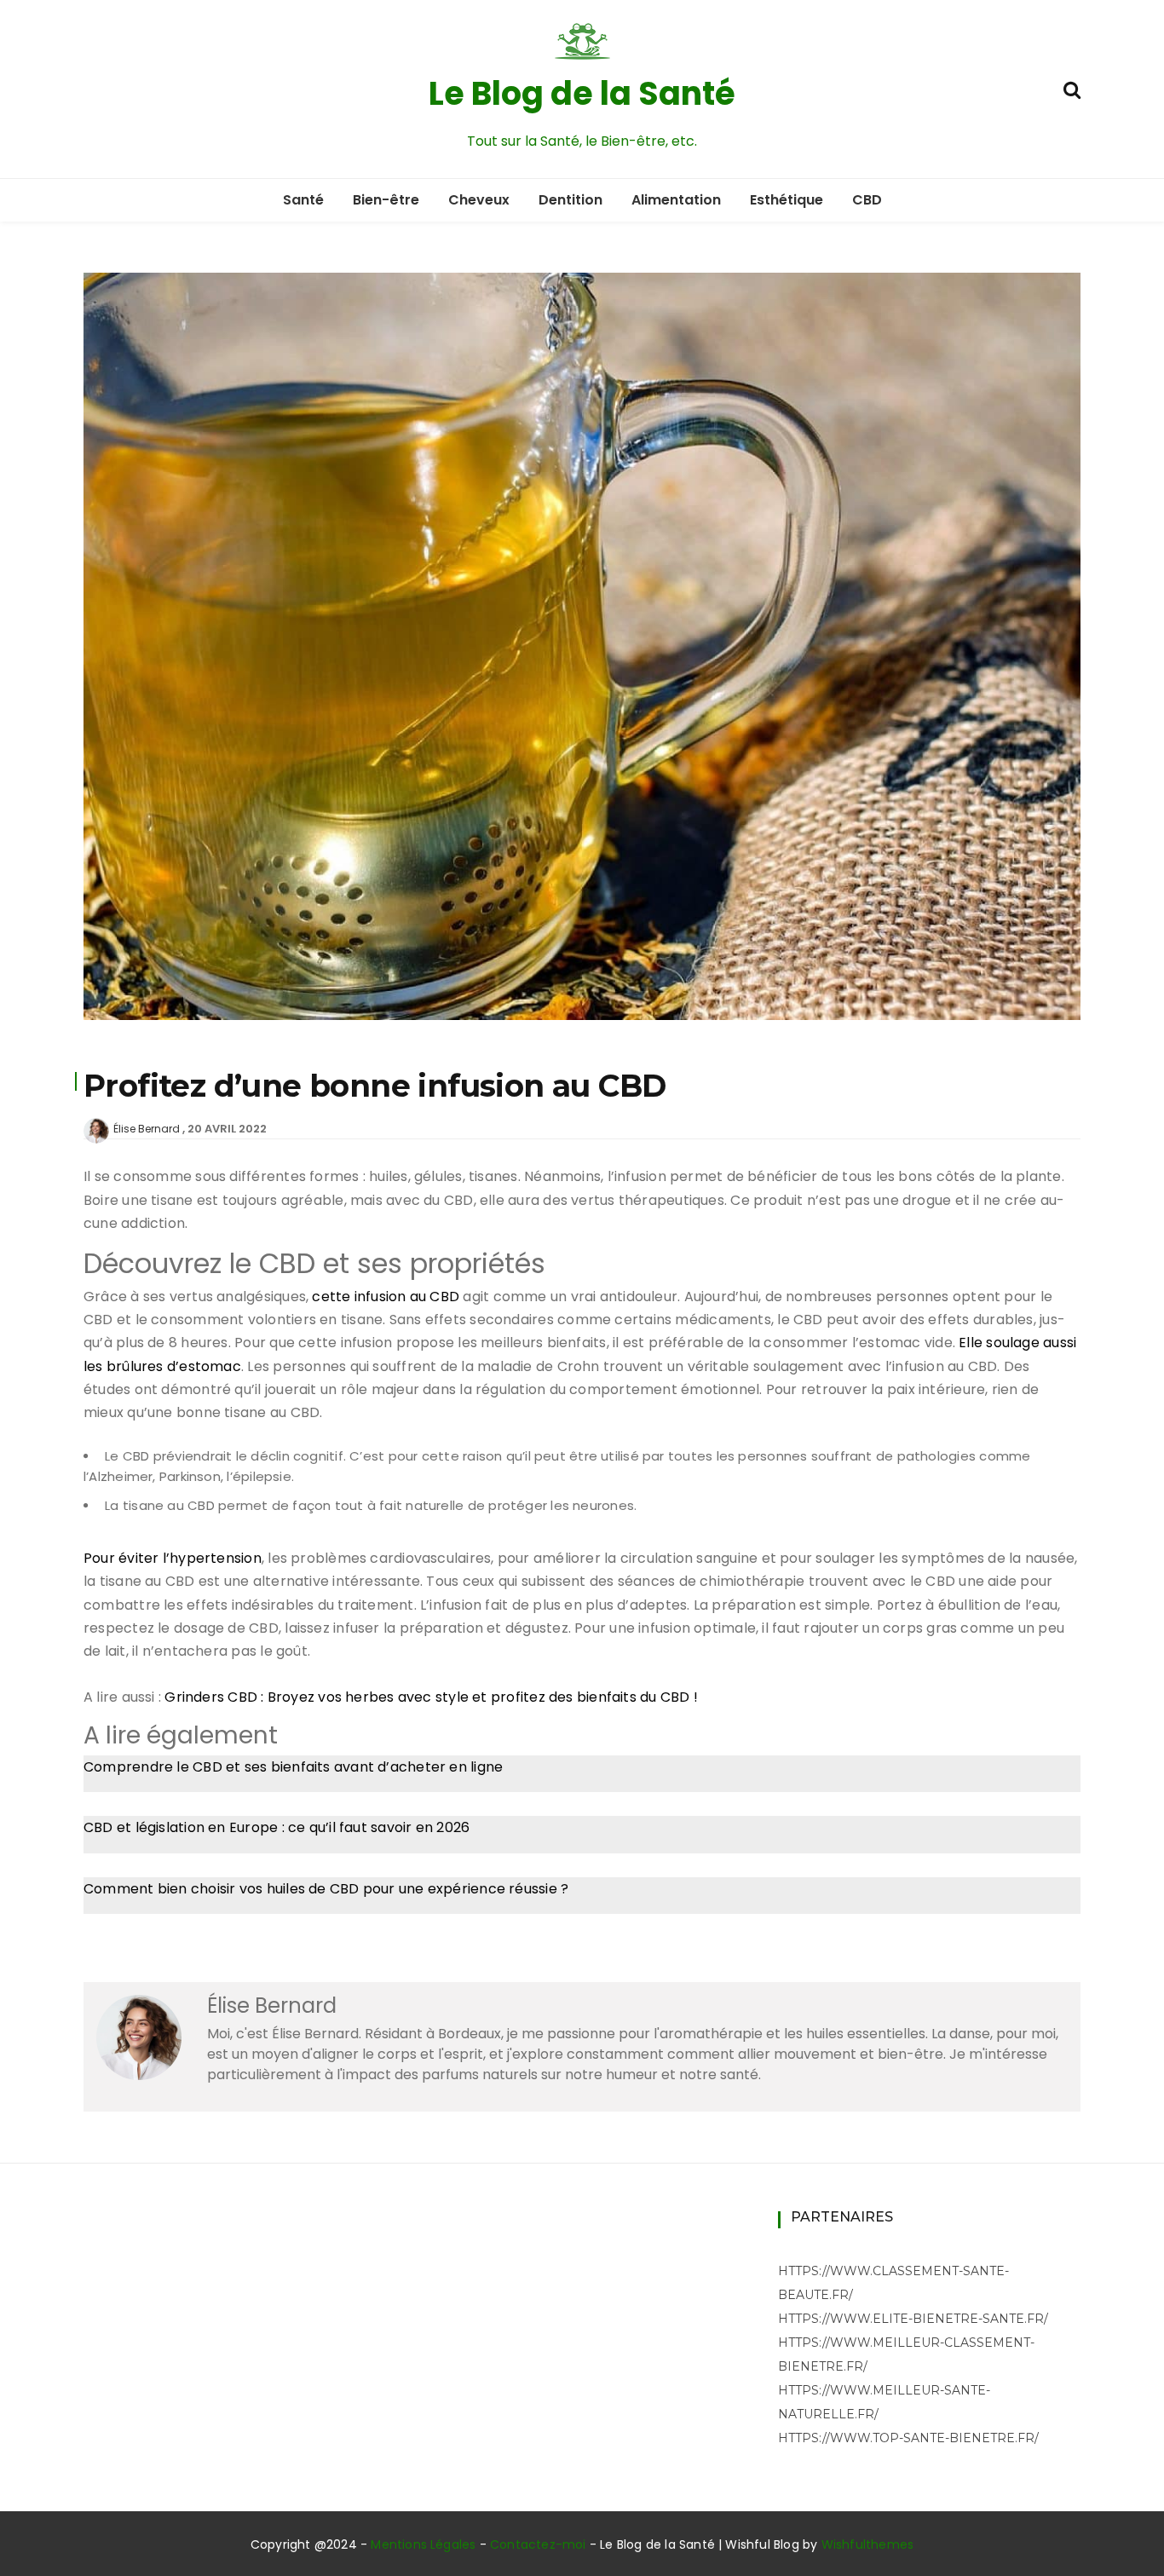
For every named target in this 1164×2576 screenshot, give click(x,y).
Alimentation (676, 200)
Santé (303, 200)
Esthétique (787, 200)
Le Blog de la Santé (582, 93)
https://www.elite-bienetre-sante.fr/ (913, 2319)
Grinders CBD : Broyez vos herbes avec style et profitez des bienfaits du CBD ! (431, 1697)
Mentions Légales (423, 2544)
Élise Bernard (147, 1129)
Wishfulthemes (868, 2544)
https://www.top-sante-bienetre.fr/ (908, 2438)
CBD (867, 200)
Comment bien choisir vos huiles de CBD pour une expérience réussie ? (326, 1889)
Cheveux (479, 200)
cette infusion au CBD (386, 1297)
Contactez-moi (538, 2544)
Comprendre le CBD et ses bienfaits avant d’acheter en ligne (293, 1767)
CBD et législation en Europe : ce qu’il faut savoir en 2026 (277, 1827)
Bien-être (386, 200)
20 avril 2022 (227, 1129)
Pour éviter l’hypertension (173, 1558)
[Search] (1072, 88)
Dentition (570, 200)
